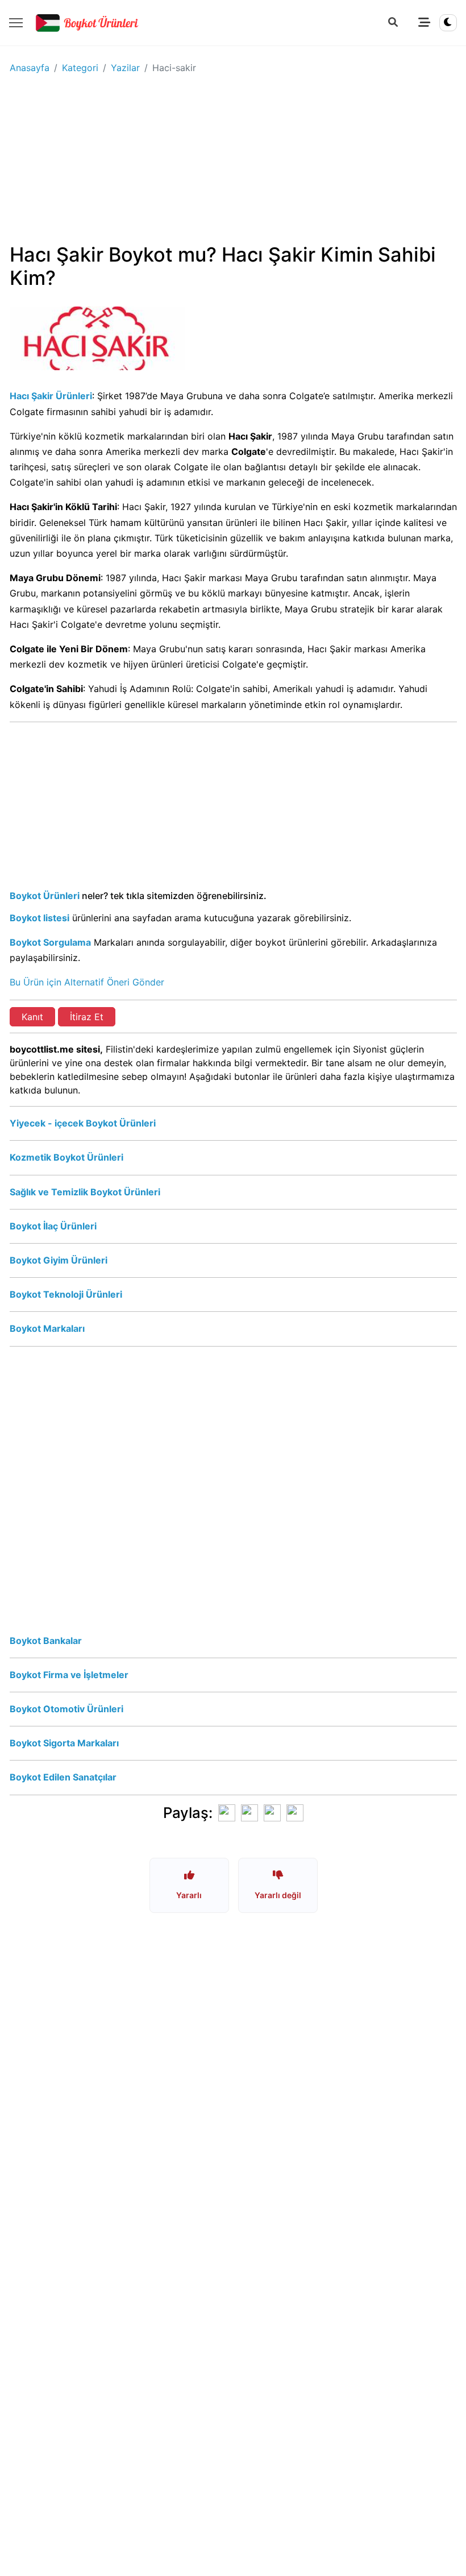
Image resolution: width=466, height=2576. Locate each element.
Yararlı (189, 1895)
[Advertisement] (233, 163)
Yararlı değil (278, 1895)
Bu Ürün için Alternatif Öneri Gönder (87, 982)
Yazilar (125, 68)
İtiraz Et (87, 1017)
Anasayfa (30, 68)
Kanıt (32, 1017)
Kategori (80, 68)
